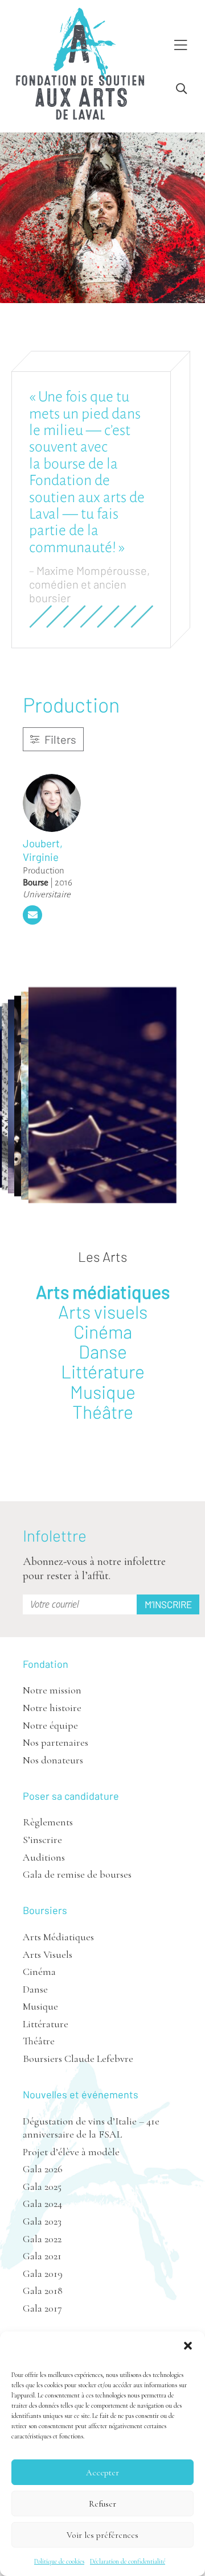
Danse (103, 1351)
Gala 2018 (43, 2291)
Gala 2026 (43, 2169)
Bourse (36, 882)
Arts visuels (103, 1311)
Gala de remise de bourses (77, 1874)
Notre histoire (52, 1708)
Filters (59, 739)
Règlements (48, 1822)
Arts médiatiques (103, 1291)
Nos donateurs (53, 1760)
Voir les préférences (102, 2535)
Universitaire (47, 894)
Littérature (103, 1371)
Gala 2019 (43, 2273)
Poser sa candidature (71, 1796)
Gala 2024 (42, 2204)
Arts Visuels (48, 1954)
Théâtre (103, 1411)
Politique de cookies (59, 2561)
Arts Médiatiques (58, 1937)
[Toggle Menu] (181, 46)
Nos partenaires (56, 1742)
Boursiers (45, 1910)
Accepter (102, 2473)
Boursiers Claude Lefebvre (78, 2059)
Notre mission (52, 1690)
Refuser (102, 2504)
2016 (63, 882)
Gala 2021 (42, 2256)
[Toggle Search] (181, 89)
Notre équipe (50, 1725)
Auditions (44, 1857)
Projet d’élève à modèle (71, 2152)
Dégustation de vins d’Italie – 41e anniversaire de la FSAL (91, 2128)
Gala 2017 (42, 2308)
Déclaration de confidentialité (128, 2561)
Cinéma (103, 1331)
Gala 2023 (42, 2221)
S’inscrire (42, 1840)
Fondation (46, 1664)
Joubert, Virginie (43, 850)
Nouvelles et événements (81, 2094)
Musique (103, 1391)
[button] (188, 2346)
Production (44, 870)
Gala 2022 (42, 2239)
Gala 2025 (42, 2186)
